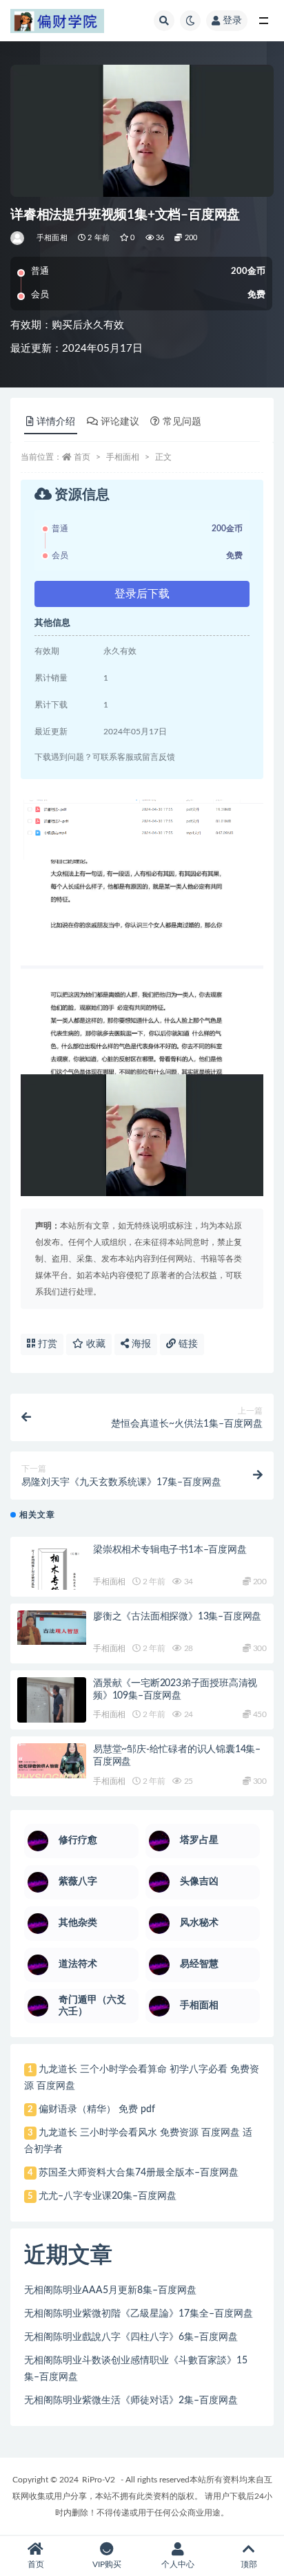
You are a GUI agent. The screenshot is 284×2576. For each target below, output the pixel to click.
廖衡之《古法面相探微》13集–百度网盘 (177, 1617)
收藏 (94, 1344)
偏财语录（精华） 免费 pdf (97, 2109)
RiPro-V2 (99, 2480)
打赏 (46, 1344)
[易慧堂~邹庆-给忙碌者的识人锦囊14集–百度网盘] (52, 1761)
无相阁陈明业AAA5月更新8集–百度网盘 (110, 2290)
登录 (232, 21)
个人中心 (178, 2564)
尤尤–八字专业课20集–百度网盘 (108, 2196)
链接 (187, 1344)
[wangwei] (18, 238)
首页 (82, 457)
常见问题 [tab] (182, 422)
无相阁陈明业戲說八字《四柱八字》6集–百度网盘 (131, 2337)
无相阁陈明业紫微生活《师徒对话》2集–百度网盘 (131, 2401)
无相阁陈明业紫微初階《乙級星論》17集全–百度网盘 (139, 2314)
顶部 (249, 2564)
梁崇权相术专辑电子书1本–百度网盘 (170, 1550)
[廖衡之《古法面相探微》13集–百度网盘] (52, 1628)
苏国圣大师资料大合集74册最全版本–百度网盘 (139, 2173)
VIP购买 (107, 2564)
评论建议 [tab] (120, 422)
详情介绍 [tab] (56, 422)
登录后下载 (142, 594)
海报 (140, 1344)
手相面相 (52, 238)
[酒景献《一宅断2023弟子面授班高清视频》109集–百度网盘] (52, 1714)
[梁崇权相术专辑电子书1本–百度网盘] (52, 1578)
